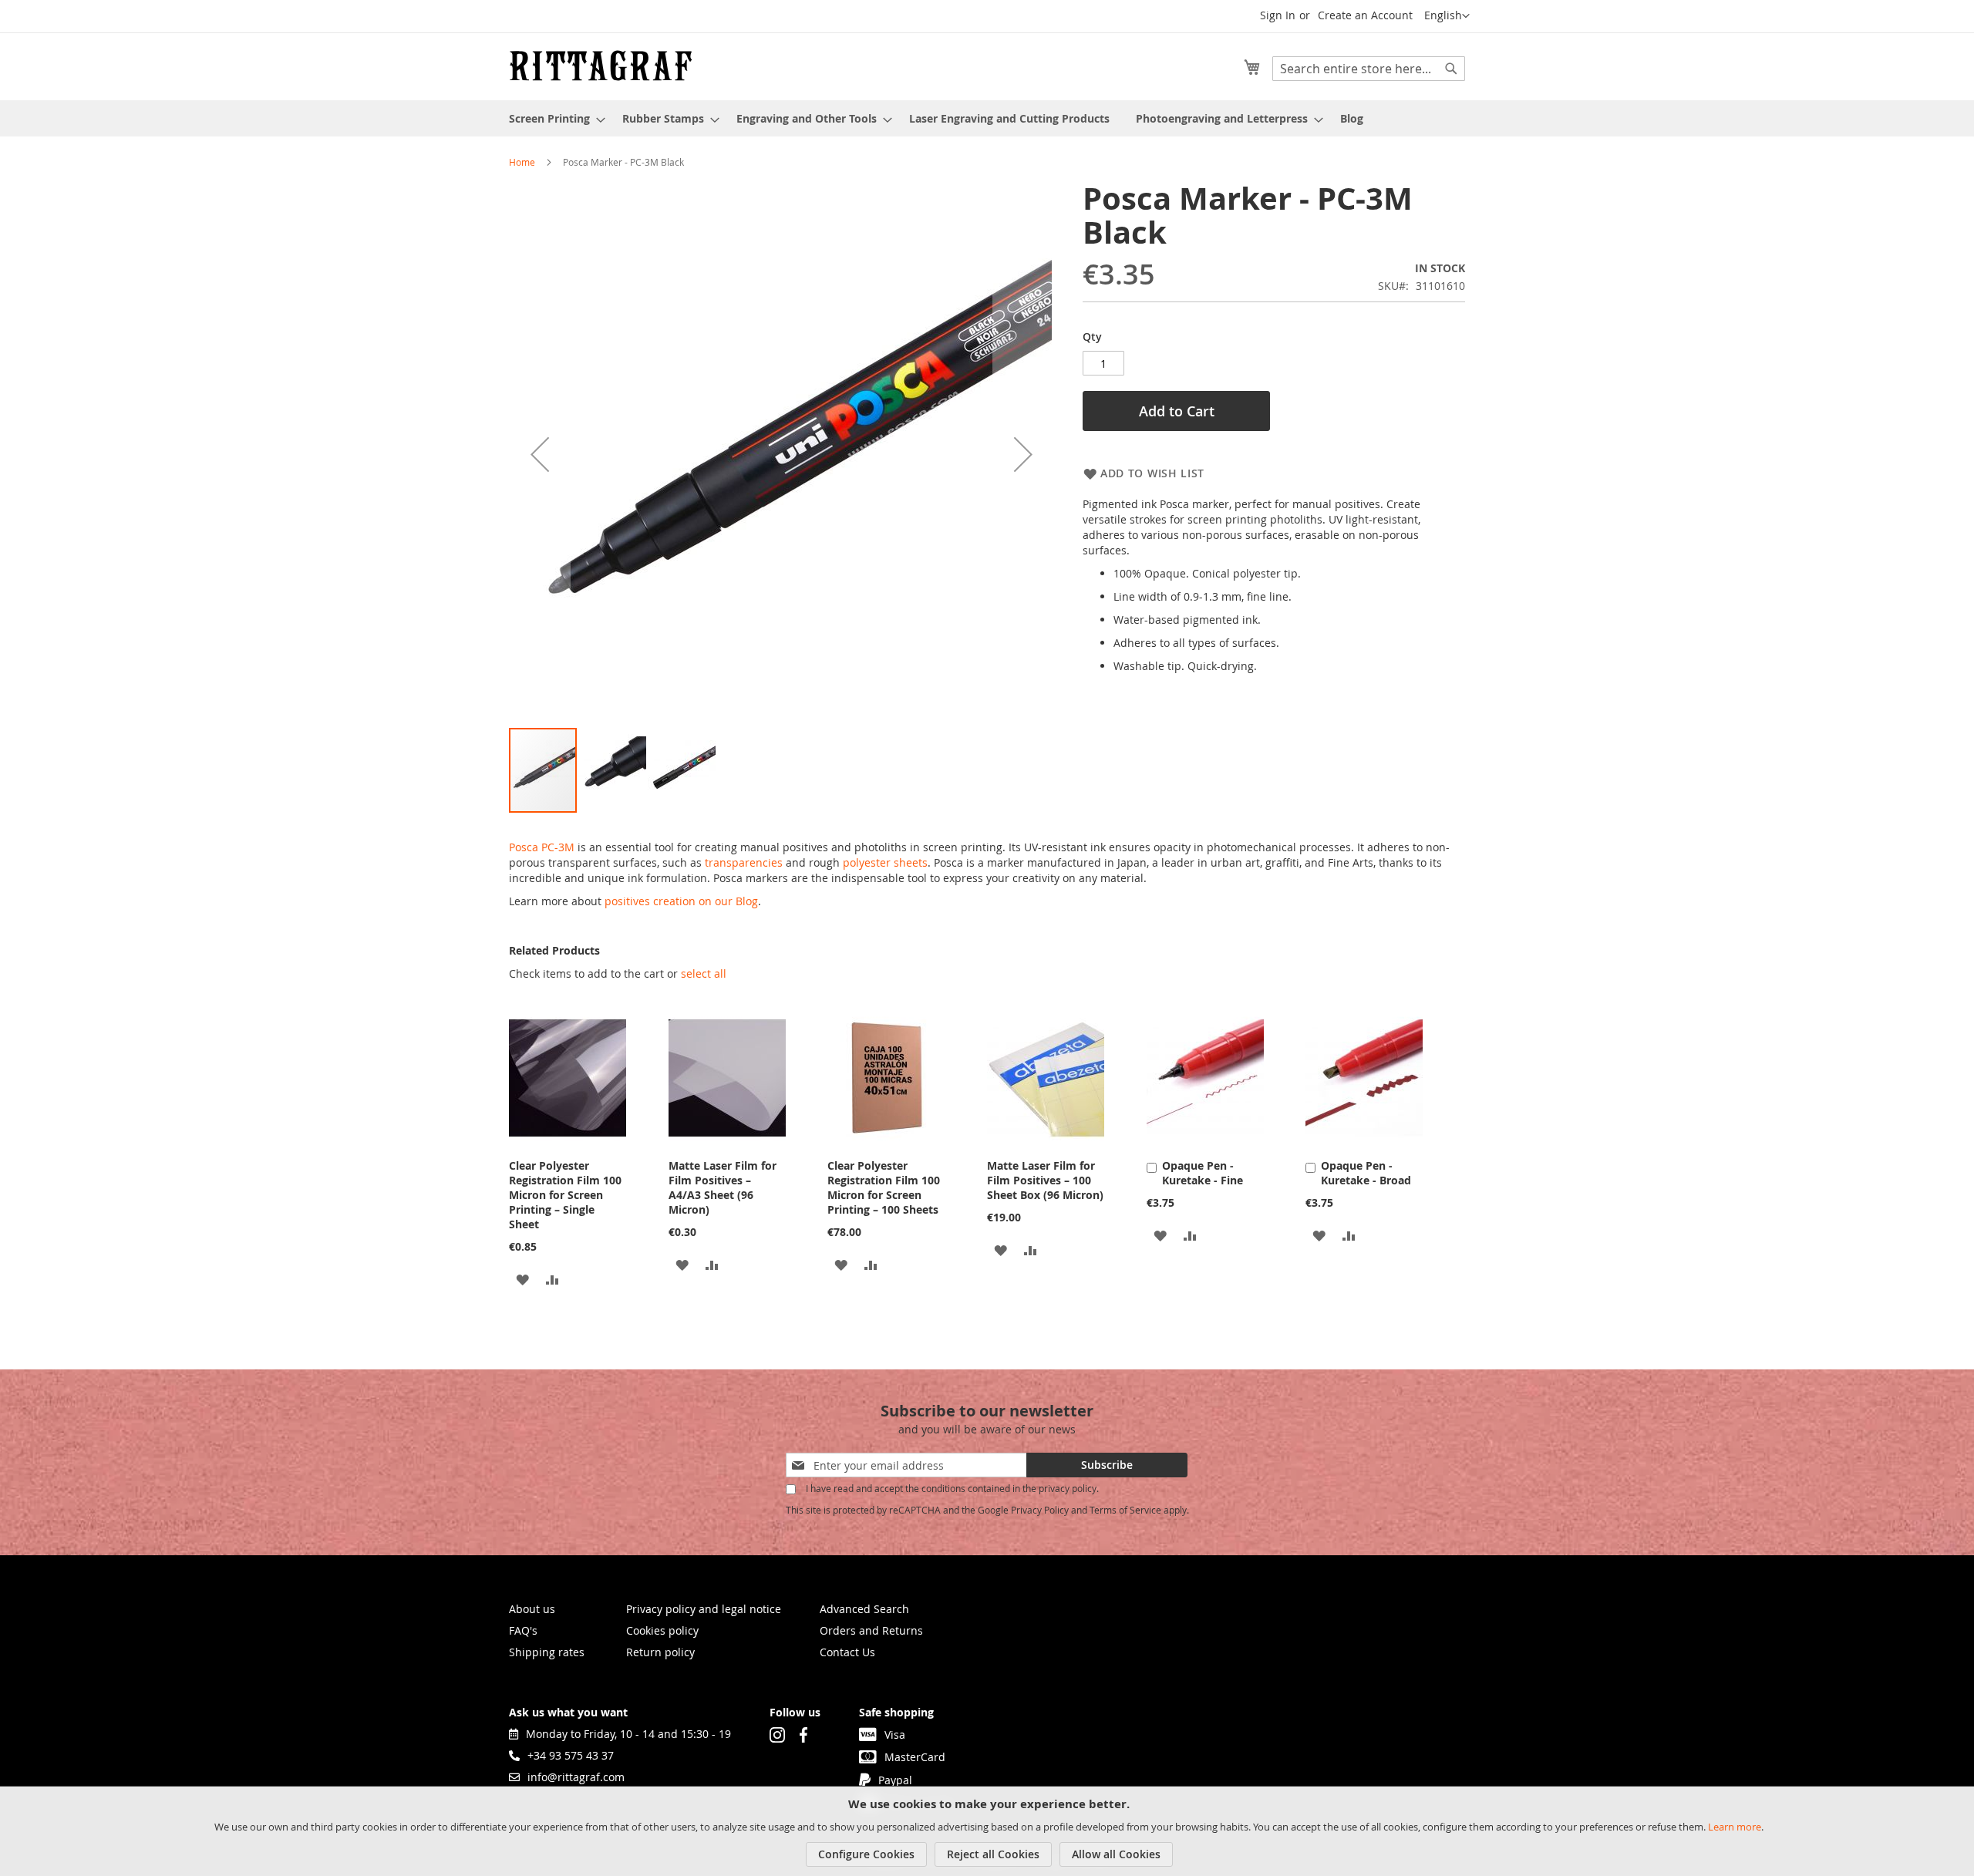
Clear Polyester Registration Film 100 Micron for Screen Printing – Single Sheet (565, 1195)
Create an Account (1365, 15)
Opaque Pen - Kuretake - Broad (1366, 1173)
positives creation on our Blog (681, 901)
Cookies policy (662, 1630)
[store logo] (601, 66)
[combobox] (1369, 69)
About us (532, 1609)
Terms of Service (1125, 1510)
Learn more (1735, 1827)
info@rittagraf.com (576, 1777)
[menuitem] (552, 118)
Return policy (660, 1652)
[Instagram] (777, 1734)
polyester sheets (885, 862)
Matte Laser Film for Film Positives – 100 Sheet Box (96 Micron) (1045, 1180)
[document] (989, 1831)
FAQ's (523, 1630)
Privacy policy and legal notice (704, 1609)
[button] (1447, 16)
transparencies (744, 862)
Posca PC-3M (542, 847)
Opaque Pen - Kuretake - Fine (1203, 1173)
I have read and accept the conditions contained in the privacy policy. (952, 1489)
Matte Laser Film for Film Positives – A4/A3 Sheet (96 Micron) (723, 1187)
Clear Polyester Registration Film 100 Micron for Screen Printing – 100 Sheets (884, 1187)
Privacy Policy (1040, 1510)
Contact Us (847, 1652)
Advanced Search (864, 1609)
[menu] (987, 118)
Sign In (1278, 15)
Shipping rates (547, 1652)
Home (522, 162)
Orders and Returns (871, 1630)
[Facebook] (803, 1734)
